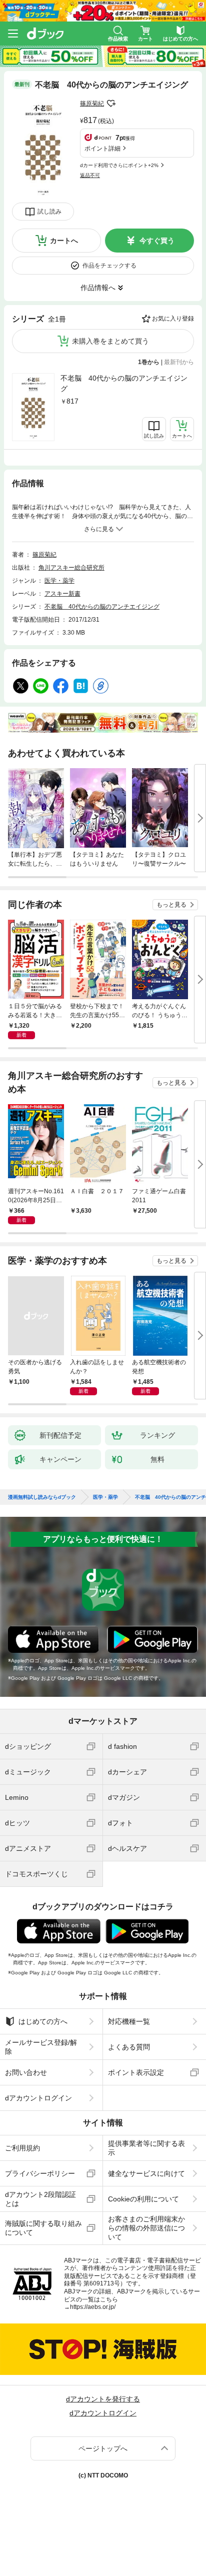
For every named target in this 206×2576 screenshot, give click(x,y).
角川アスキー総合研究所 (71, 568)
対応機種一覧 (129, 2021)
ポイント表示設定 (136, 2072)
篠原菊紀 (92, 104)
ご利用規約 (22, 2148)
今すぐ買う (157, 241)
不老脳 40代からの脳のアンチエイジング (124, 383)
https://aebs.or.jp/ (93, 2307)
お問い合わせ (26, 2072)
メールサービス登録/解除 (41, 2047)
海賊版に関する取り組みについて (43, 2228)
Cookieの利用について (143, 2199)
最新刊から (179, 362)
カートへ (64, 241)
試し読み (49, 212)
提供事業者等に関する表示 (146, 2148)
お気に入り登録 (173, 319)
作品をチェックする (109, 266)
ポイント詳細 (102, 149)
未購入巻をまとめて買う (110, 341)
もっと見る (171, 905)
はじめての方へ (43, 2021)
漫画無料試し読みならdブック (42, 1497)
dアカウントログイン (38, 2098)
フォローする (111, 104)
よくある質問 (129, 2047)
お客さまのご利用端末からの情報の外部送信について (146, 2228)
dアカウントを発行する (103, 2399)
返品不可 (90, 175)
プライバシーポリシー (40, 2173)
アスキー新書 (62, 594)
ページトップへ (103, 2448)
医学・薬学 (59, 581)
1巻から (149, 362)
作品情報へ (98, 288)
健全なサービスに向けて (146, 2173)
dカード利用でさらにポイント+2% (119, 165)
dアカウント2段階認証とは (40, 2199)
